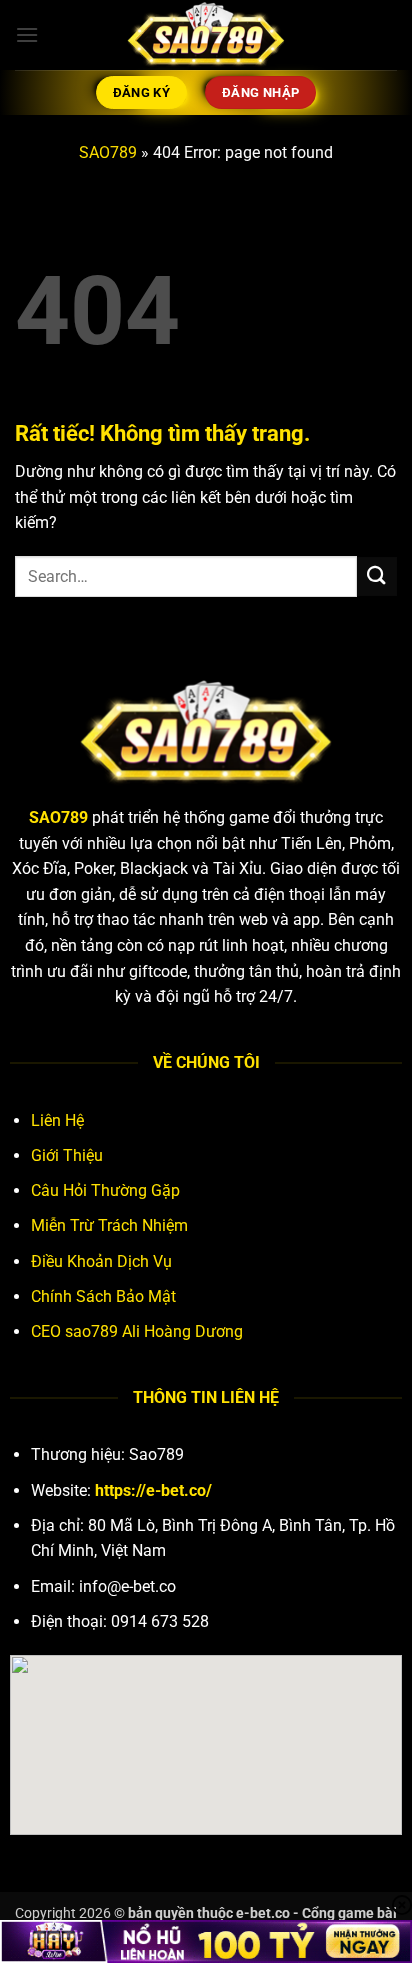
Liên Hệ (57, 1120)
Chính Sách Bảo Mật (103, 1296)
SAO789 (108, 152)
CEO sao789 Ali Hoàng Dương (137, 1331)
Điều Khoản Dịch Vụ (101, 1261)
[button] (27, 34)
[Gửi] (377, 576)
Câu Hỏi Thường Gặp (105, 1190)
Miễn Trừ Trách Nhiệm (109, 1225)
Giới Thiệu (67, 1155)
